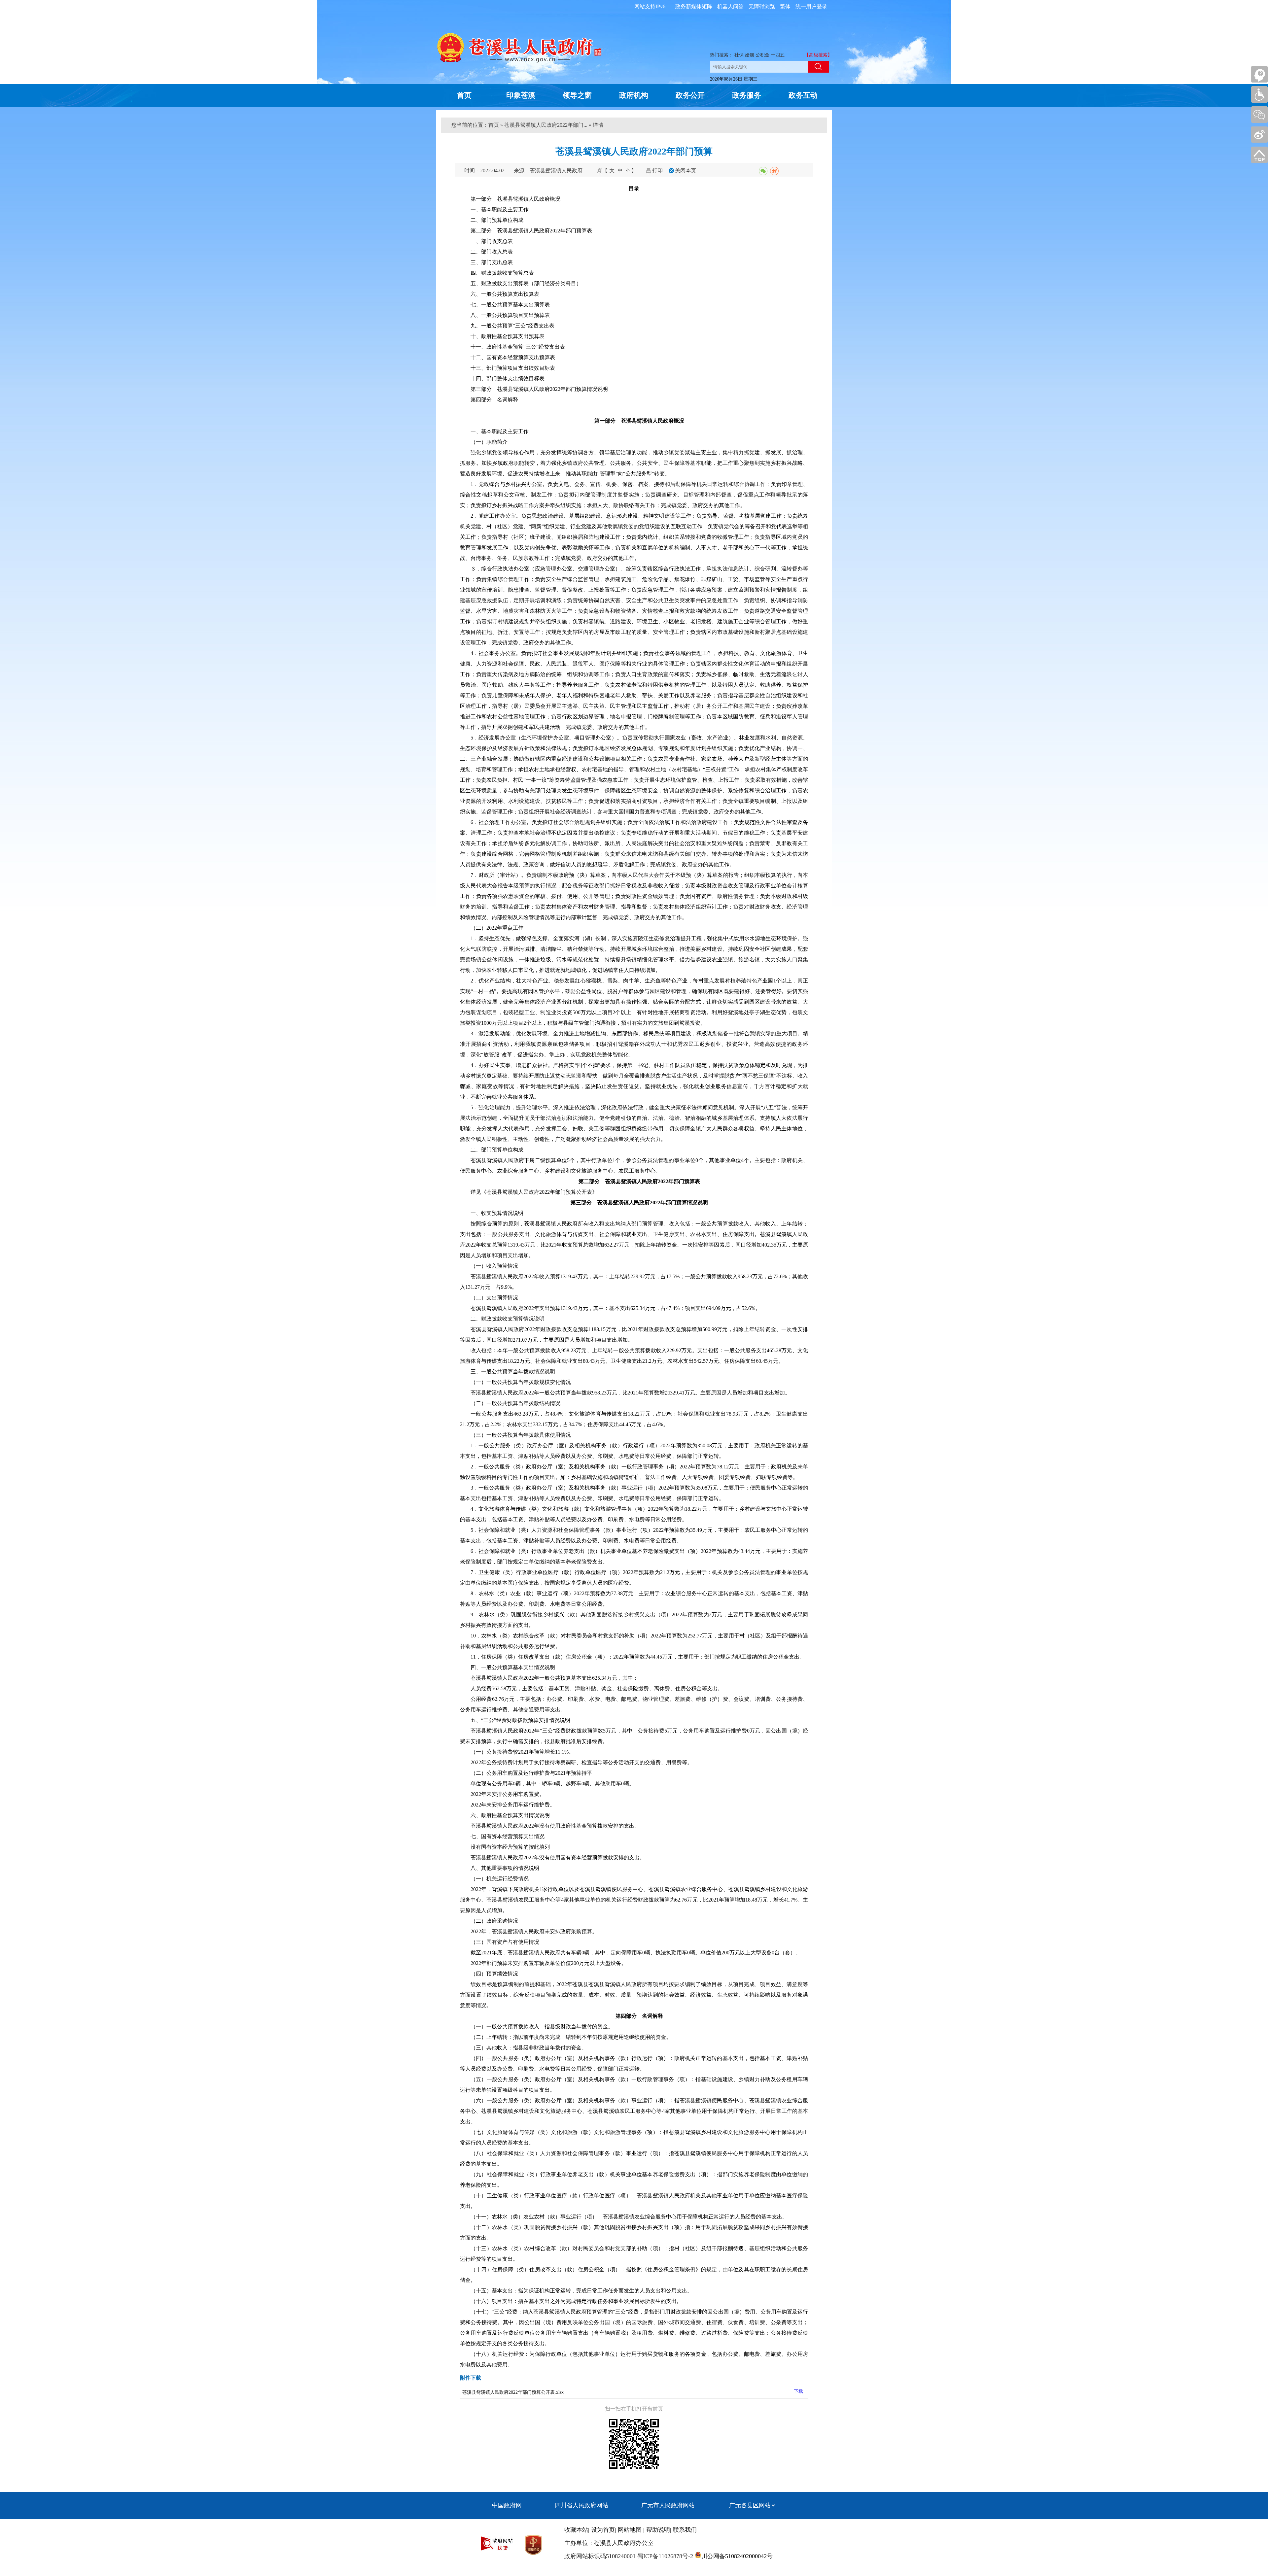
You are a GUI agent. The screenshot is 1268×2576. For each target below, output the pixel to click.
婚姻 (750, 55)
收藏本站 (576, 2530)
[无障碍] (1259, 94)
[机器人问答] (1259, 74)
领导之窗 (577, 95)
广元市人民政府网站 (668, 2505)
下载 (798, 2391)
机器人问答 (730, 6)
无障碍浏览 (762, 6)
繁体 (785, 6)
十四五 (778, 55)
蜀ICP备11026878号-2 (664, 2556)
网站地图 (630, 2530)
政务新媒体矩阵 (694, 6)
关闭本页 (686, 171)
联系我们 (685, 2530)
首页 (464, 95)
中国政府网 (507, 2505)
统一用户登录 (811, 6)
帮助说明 (658, 2530)
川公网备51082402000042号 (737, 2556)
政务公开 (690, 95)
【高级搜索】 (818, 55)
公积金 (762, 55)
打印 (657, 171)
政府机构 (634, 95)
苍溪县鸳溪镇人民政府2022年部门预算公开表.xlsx (513, 2392)
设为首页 (603, 2530)
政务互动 (803, 95)
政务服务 (747, 95)
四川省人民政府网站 (581, 2505)
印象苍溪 (521, 95)
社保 (739, 55)
